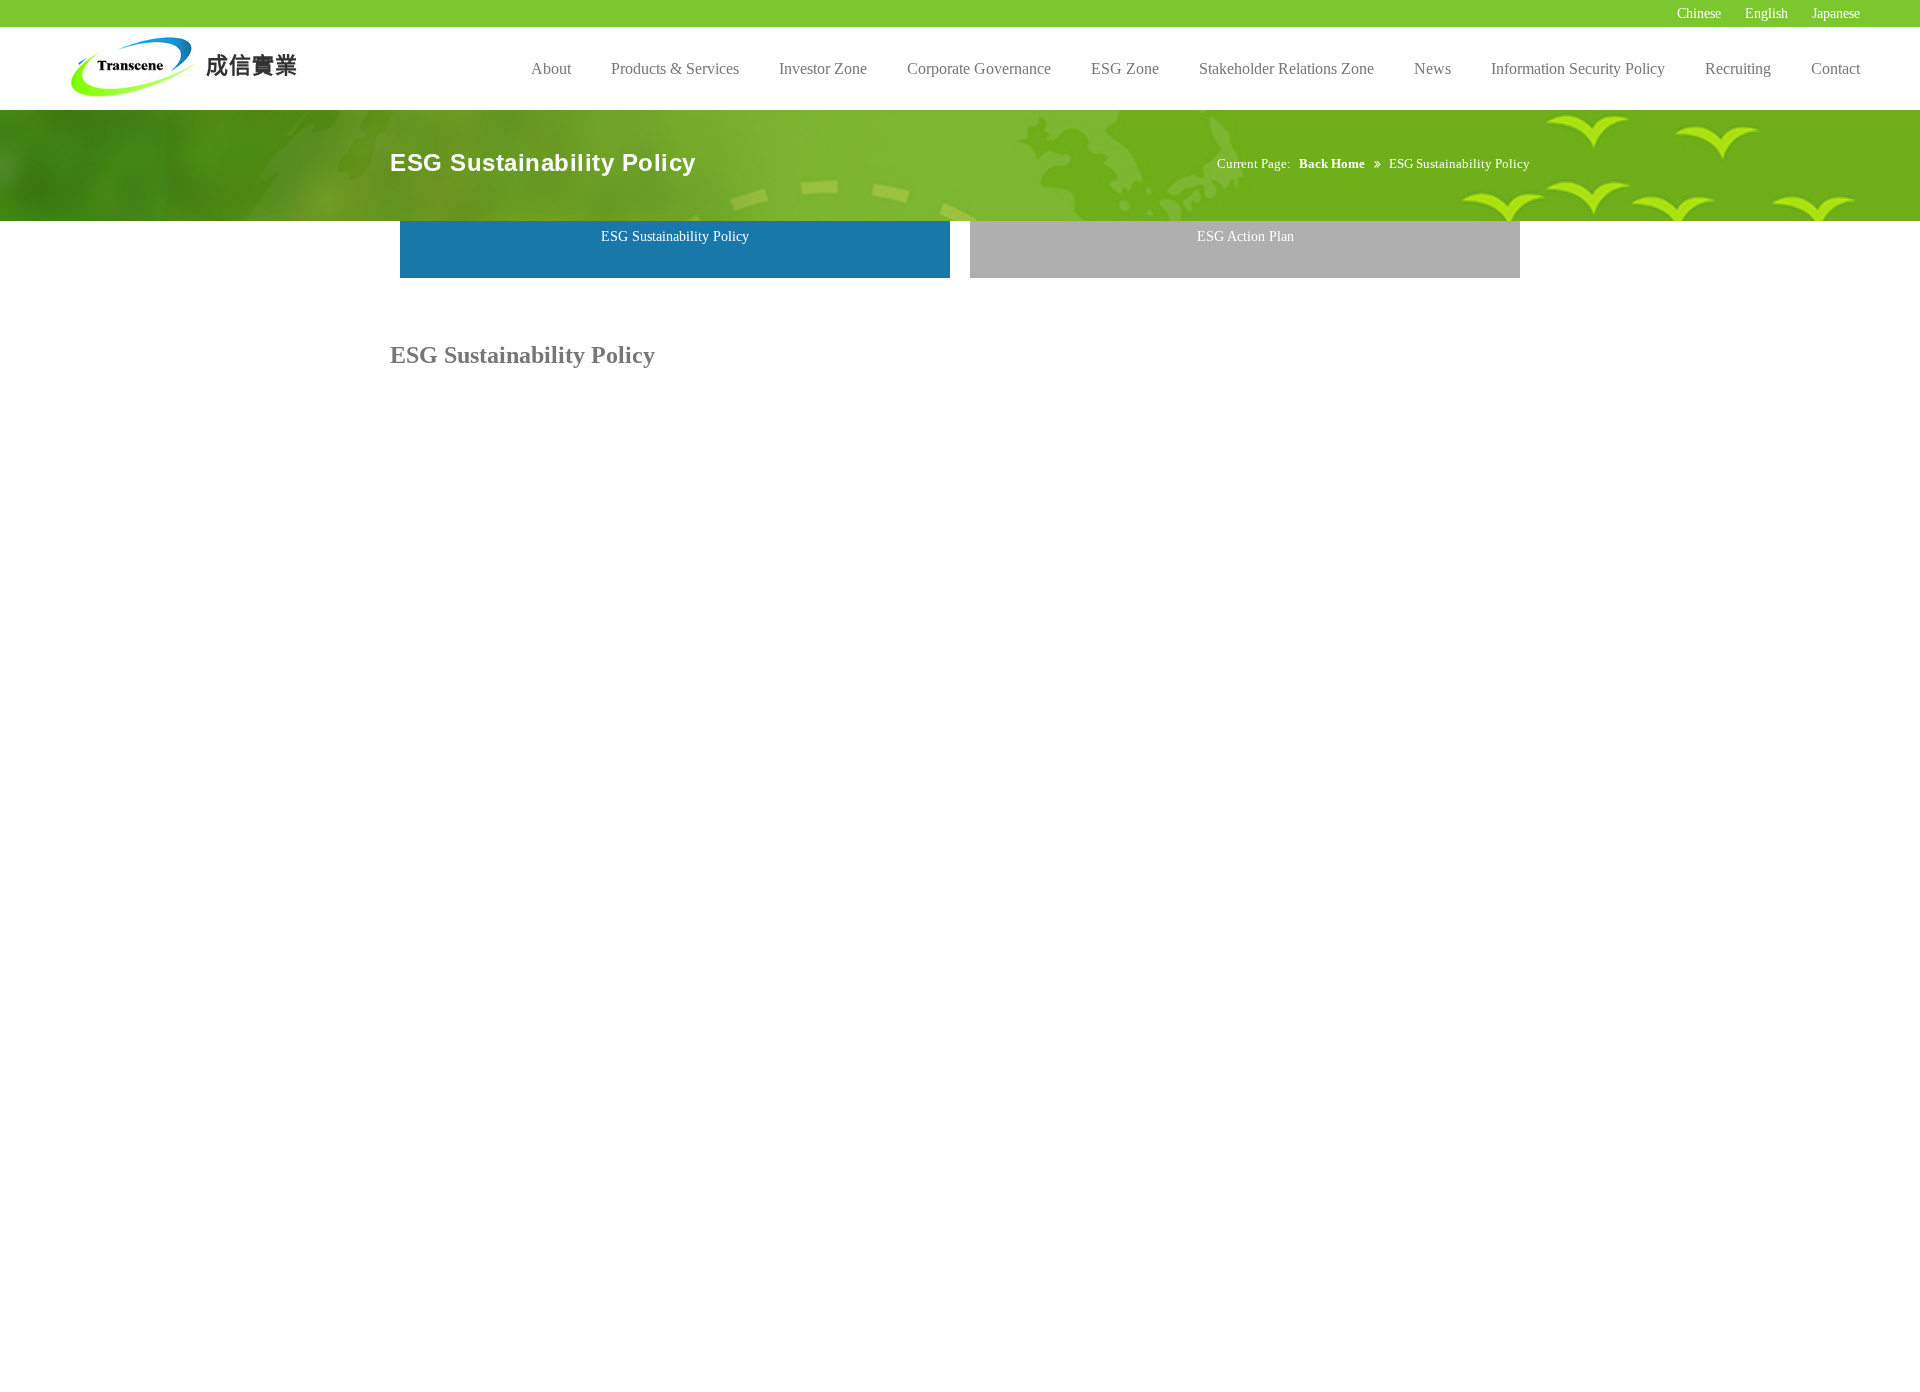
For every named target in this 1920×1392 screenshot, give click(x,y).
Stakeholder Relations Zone (1286, 68)
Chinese (1699, 13)
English (1766, 13)
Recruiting (1738, 68)
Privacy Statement (577, 300)
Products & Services (675, 68)
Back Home (1332, 163)
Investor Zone (823, 68)
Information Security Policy (1578, 68)
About (551, 68)
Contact (1835, 68)
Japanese (1836, 13)
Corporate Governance (979, 68)
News (1432, 68)
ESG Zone (1125, 68)
